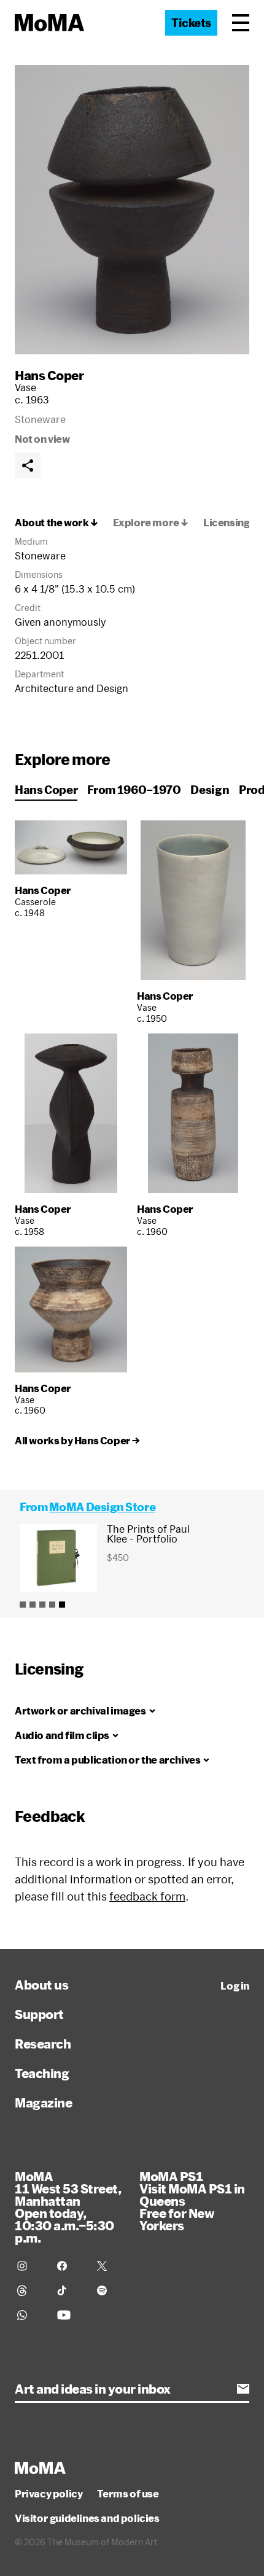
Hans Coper (49, 375)
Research (43, 2044)
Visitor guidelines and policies (87, 2518)
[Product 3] (42, 1605)
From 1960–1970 (134, 790)
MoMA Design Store (102, 1507)
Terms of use (128, 2494)
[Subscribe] (243, 2389)
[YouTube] (70, 2315)
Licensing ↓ (231, 523)
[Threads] (30, 2290)
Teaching (42, 2073)
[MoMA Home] (49, 23)
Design (210, 790)
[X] (110, 2266)
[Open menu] (241, 23)
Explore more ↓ (151, 523)
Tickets (191, 23)
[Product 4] (52, 1605)
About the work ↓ (56, 523)
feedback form (147, 1896)
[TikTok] (70, 2290)
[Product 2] (33, 1605)
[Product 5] (62, 1605)
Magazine (43, 2103)
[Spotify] (110, 2290)
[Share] (28, 465)
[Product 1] (23, 1605)
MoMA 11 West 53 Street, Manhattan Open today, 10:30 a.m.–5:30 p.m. (68, 2207)
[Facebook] (70, 2266)
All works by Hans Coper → (77, 1441)
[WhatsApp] (30, 2315)
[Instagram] (30, 2266)
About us (41, 1985)
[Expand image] (132, 210)
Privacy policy (49, 2494)
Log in (235, 1986)
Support (39, 2014)
